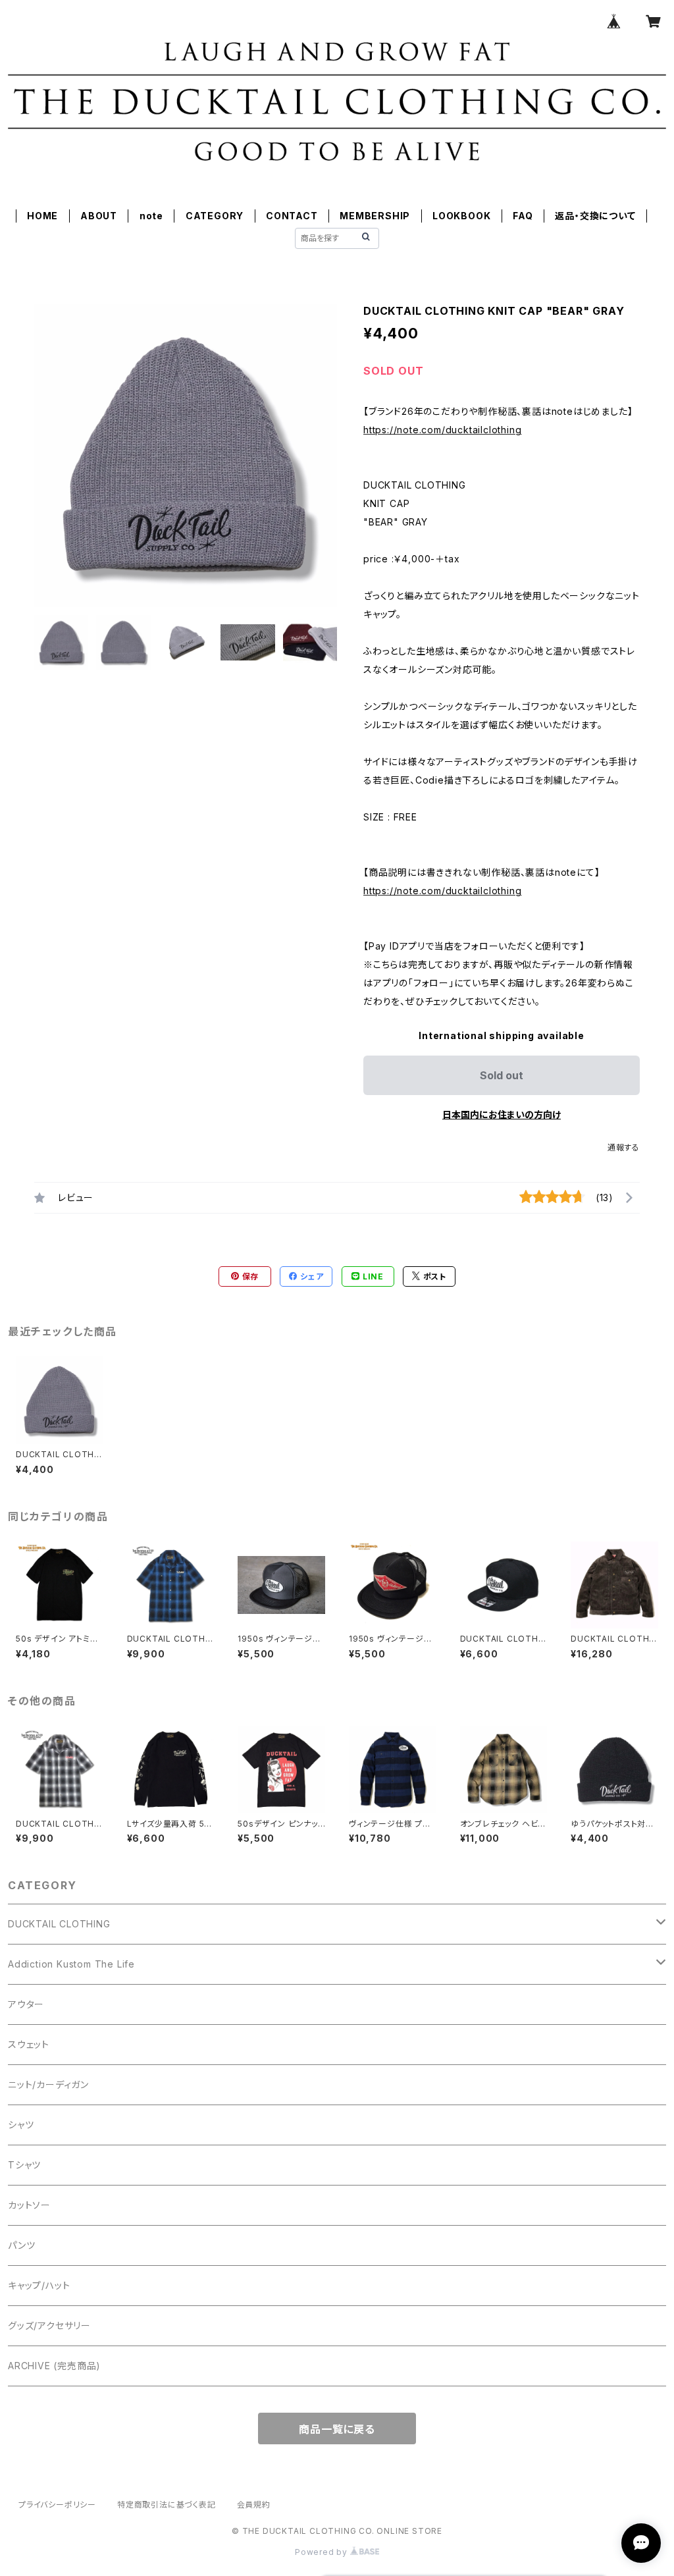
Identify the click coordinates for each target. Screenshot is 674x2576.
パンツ (21, 2245)
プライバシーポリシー (57, 2505)
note (151, 216)
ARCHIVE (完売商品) (54, 2366)
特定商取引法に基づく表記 (167, 2505)
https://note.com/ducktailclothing (442, 430)
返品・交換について (595, 216)
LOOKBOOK (461, 216)
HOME (42, 216)
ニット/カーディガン (48, 2084)
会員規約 (254, 2505)
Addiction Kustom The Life (71, 1964)
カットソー (29, 2205)
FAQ (523, 216)
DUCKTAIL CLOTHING (59, 1924)
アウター (26, 2004)
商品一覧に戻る (337, 2429)
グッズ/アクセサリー (49, 2325)
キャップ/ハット (39, 2285)
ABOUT (99, 216)
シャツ (21, 2125)
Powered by (323, 2552)
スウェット (29, 2044)
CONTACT (292, 216)
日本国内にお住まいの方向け (502, 1114)
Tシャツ (24, 2165)
